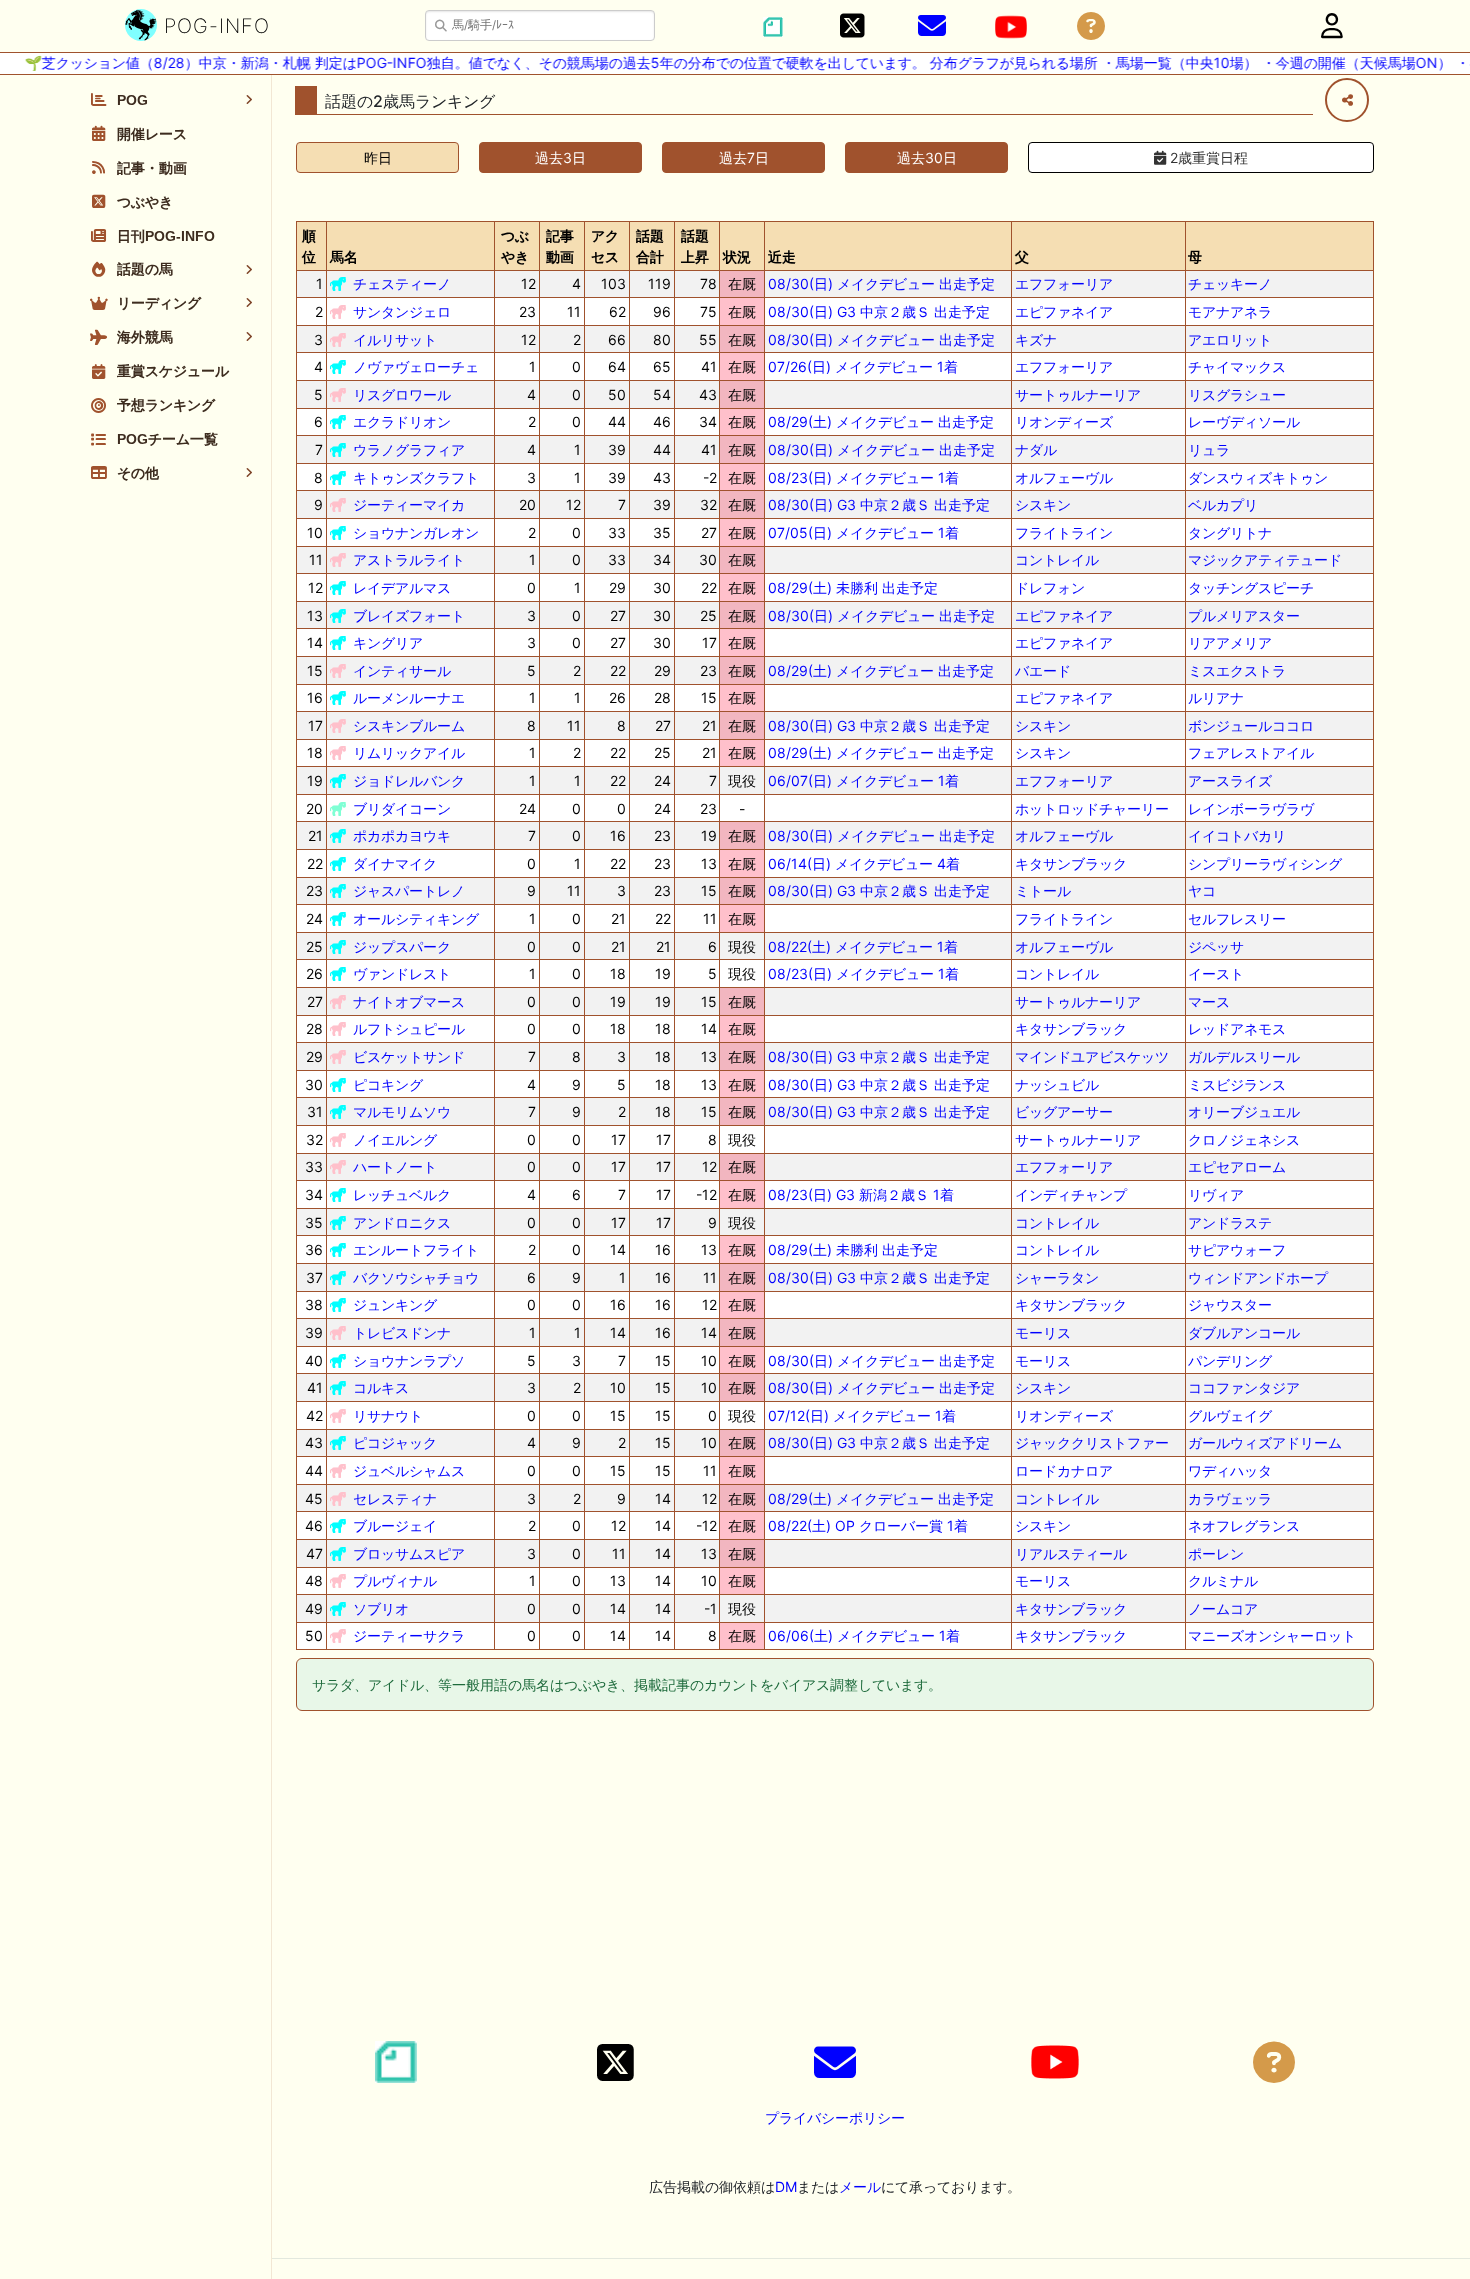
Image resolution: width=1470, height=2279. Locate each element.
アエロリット (1230, 339)
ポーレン (1216, 1553)
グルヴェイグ (1230, 1415)
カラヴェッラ (1230, 1498)
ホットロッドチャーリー (1092, 808)
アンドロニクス (402, 1222)
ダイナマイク (395, 863)
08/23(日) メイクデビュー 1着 (863, 477)
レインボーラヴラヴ (1251, 808)
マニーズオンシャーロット (1272, 1635)
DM (786, 2186)
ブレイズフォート (409, 615)
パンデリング (1230, 1360)
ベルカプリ (1223, 504)
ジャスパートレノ (409, 890)
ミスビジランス (1237, 1084)
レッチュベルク (402, 1194)
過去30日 (927, 157)
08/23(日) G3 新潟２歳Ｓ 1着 (861, 1194)
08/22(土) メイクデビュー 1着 (863, 946)
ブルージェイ (395, 1525)
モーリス (1043, 1332)
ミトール (1043, 890)
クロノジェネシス (1244, 1139)
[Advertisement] (835, 1879)
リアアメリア (1230, 642)
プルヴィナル (395, 1580)
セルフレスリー (1237, 918)
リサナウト (388, 1415)
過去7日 (744, 157)
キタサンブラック (1071, 863)
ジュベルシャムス (409, 1470)
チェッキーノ (1230, 283)
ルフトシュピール (409, 1028)
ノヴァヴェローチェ (416, 366)
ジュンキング (395, 1304)
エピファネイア (1064, 311)
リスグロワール (402, 394)
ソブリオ (381, 1608)
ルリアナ (1216, 697)
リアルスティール (1071, 1553)
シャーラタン (1057, 1277)
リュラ (1209, 449)
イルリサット (395, 339)
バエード (1043, 670)
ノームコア (1223, 1608)
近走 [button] (782, 256)
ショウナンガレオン (416, 532)
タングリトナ (1230, 532)
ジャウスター (1230, 1304)
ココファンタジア (1244, 1387)
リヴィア (1216, 1194)
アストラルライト (409, 559)
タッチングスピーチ (1251, 587)
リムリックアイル (409, 752)
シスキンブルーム (409, 725)
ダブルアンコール (1244, 1332)
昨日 (378, 157)
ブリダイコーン (402, 808)
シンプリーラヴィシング (1265, 863)
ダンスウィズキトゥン (1258, 477)
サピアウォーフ (1237, 1249)
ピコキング (388, 1084)
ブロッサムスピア (409, 1553)
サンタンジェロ (402, 311)
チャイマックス (1237, 366)
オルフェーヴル (1064, 477)
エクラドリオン (402, 421)
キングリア (388, 642)
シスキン (1043, 504)
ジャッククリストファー (1092, 1442)
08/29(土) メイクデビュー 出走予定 (881, 421)
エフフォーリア (1064, 283)
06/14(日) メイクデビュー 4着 (864, 863)
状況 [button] (737, 256)
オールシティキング (416, 918)
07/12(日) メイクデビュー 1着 (862, 1415)
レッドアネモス (1237, 1028)
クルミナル (1223, 1580)
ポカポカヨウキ (402, 835)
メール (860, 2186)
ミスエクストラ (1237, 670)
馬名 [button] (344, 256)
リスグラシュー (1237, 394)
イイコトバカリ (1237, 835)
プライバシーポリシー (835, 2117)
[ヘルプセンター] (1091, 26)
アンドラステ (1230, 1222)
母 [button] (1195, 256)
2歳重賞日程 (1207, 157)
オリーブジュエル (1244, 1111)
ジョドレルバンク (409, 780)
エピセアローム (1237, 1166)
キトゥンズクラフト (416, 477)
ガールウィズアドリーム (1265, 1442)
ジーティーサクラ (409, 1635)
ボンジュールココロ (1251, 725)
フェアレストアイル (1251, 752)
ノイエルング (395, 1139)
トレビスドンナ (402, 1332)
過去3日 (560, 157)
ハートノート (395, 1166)
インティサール (402, 670)
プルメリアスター (1244, 615)
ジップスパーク (402, 946)
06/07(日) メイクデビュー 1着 (863, 780)
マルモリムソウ (402, 1111)
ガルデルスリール (1244, 1056)
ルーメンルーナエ (409, 697)
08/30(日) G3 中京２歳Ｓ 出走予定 (879, 311)
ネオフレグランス (1244, 1525)
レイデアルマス (402, 587)
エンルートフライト (416, 1249)
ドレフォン (1050, 587)
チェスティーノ (402, 283)
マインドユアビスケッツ (1092, 1056)
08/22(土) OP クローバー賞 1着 (868, 1525)
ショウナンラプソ (409, 1360)
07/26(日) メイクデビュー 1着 (863, 366)
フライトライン (1064, 532)
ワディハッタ (1230, 1470)
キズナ (1036, 339)
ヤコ (1202, 890)
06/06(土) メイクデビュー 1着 (864, 1635)
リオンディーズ (1064, 421)
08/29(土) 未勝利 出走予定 (853, 587)
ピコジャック (395, 1442)
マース (1209, 1001)
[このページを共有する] (1347, 100)
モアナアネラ (1230, 311)
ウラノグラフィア (409, 449)
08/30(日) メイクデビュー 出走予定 (881, 283)
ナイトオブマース (409, 1001)
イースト (1216, 973)
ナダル (1036, 449)
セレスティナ (395, 1498)
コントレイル (1057, 559)
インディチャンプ (1071, 1194)
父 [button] (1022, 256)
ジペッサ (1216, 946)
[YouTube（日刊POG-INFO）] (1011, 27)
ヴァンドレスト (402, 973)
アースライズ (1230, 780)
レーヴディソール (1244, 421)
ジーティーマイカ (409, 504)
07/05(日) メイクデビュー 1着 (863, 532)
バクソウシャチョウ (416, 1277)
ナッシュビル (1057, 1084)
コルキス (381, 1387)
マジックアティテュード (1265, 559)
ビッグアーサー (1064, 1111)
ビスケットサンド (409, 1056)
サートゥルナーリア (1078, 394)
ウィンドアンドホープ (1258, 1277)
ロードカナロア (1064, 1470)
